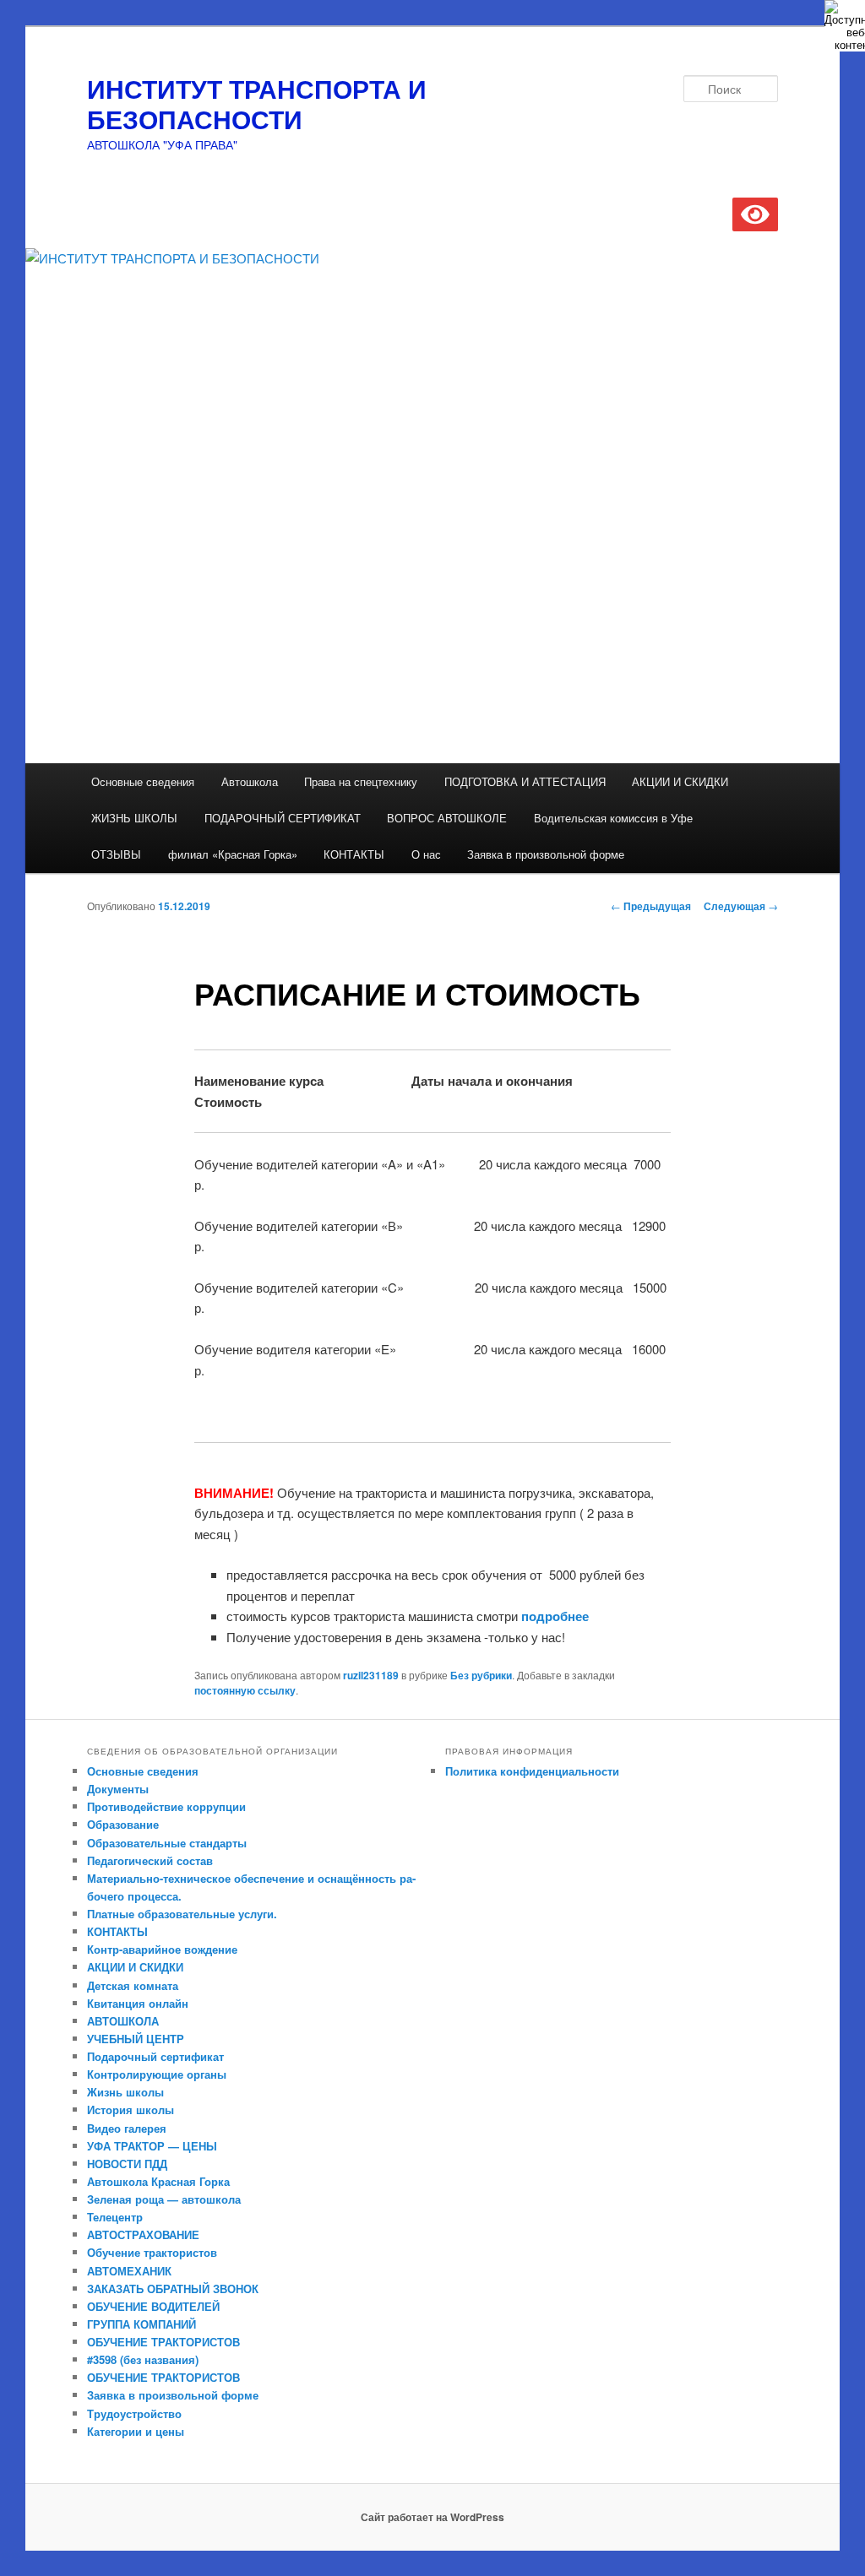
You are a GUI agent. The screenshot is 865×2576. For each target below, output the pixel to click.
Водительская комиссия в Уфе (613, 818)
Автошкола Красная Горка (158, 2181)
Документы (118, 1789)
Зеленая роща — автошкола (164, 2199)
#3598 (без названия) (143, 2359)
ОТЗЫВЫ (116, 854)
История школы (131, 2110)
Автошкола (250, 781)
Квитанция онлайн (138, 2003)
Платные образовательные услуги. (182, 1914)
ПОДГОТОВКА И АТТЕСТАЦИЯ (525, 781)
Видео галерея (127, 2128)
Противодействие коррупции (166, 1806)
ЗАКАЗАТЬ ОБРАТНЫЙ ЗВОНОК (173, 2289)
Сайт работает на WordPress (432, 2517)
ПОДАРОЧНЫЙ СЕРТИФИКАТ (283, 818)
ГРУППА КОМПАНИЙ (141, 2324)
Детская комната (133, 1985)
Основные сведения (143, 781)
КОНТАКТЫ (354, 854)
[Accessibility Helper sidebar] (845, 20)
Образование (123, 1824)
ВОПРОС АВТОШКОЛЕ (447, 818)
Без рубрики (481, 1675)
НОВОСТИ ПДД (127, 2164)
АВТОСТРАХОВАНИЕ (143, 2234)
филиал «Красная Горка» (233, 854)
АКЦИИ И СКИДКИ (680, 781)
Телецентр (115, 2217)
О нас (426, 854)
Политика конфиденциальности (532, 1771)
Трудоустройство (134, 2413)
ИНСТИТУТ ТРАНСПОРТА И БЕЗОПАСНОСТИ (257, 103)
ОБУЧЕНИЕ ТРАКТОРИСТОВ (163, 2342)
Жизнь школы (125, 2092)
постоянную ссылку (245, 1690)
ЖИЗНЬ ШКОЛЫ (134, 818)
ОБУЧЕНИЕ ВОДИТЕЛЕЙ (153, 2306)
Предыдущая (651, 906)
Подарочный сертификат (155, 2056)
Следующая (741, 906)
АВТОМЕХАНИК (129, 2271)
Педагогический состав (150, 1860)
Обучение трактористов (152, 2252)
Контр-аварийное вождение (162, 1949)
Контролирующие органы (157, 2074)
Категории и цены (136, 2431)
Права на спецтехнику (361, 781)
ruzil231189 (371, 1675)
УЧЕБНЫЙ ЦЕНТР (136, 2039)
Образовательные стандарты (167, 1843)
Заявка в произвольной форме (546, 854)
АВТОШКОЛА (123, 2021)
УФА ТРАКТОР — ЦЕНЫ (152, 2146)
